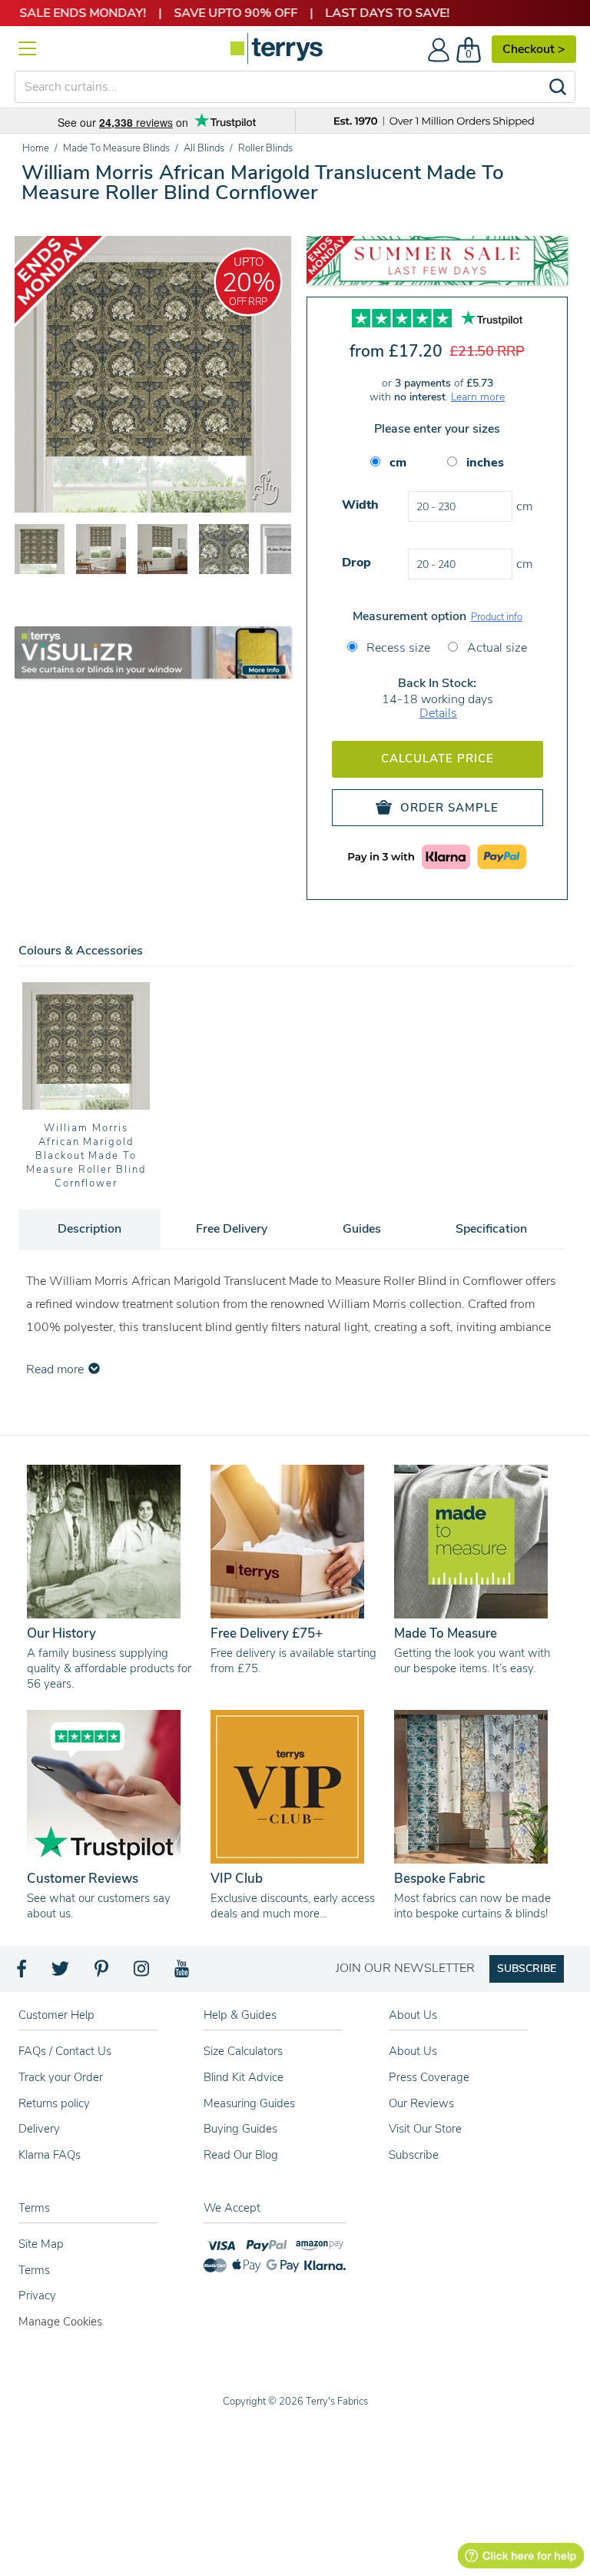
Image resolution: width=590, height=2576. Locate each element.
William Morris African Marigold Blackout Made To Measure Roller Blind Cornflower (86, 1156)
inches (485, 463)
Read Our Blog (241, 2155)
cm (398, 463)
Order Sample (449, 808)
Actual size (496, 648)
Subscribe (414, 2155)
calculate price (438, 759)
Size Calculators (243, 2051)
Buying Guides (240, 2129)
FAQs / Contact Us (65, 2051)
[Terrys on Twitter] (61, 1973)
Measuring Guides (249, 2103)
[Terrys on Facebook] (23, 1973)
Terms (34, 2270)
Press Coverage (429, 2077)
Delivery (39, 2129)
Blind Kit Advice (244, 2077)
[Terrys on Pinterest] (102, 1973)
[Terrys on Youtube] (183, 1973)
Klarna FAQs (50, 2155)
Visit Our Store (425, 2129)
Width (360, 505)
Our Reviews (421, 2103)
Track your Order (61, 2077)
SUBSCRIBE (527, 1969)
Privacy (37, 2295)
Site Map (41, 2244)
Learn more (478, 397)
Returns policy (54, 2103)
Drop (356, 563)
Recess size (397, 648)
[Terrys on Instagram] (143, 1973)
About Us (413, 2051)
